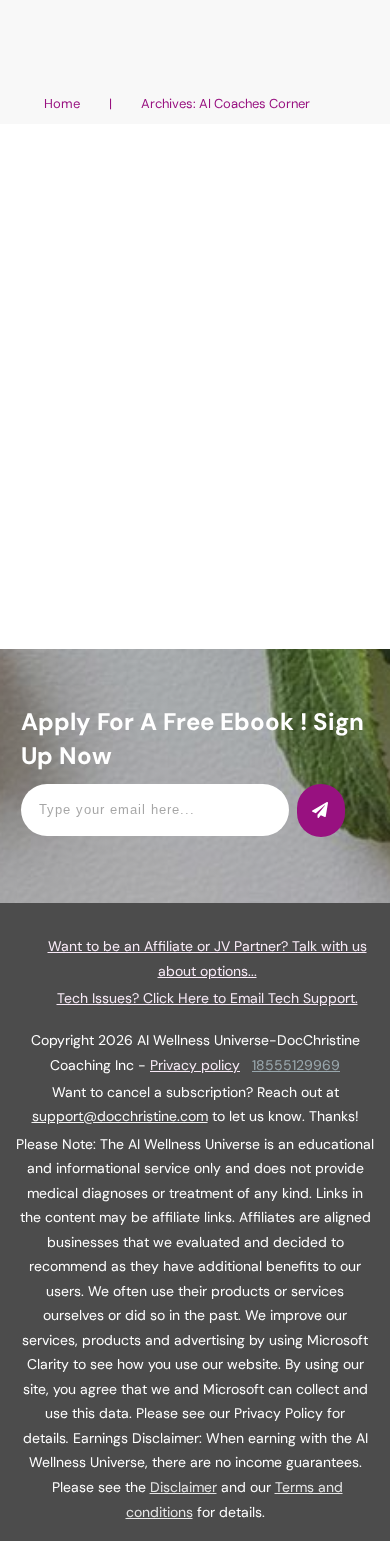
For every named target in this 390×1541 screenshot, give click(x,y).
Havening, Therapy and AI (195, 170)
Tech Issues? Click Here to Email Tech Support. (207, 998)
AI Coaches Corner (267, 242)
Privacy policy (195, 1065)
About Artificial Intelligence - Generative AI (170, 222)
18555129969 (296, 1065)
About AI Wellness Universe (114, 242)
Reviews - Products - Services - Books (144, 262)
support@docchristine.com (120, 1116)
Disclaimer (183, 1487)
